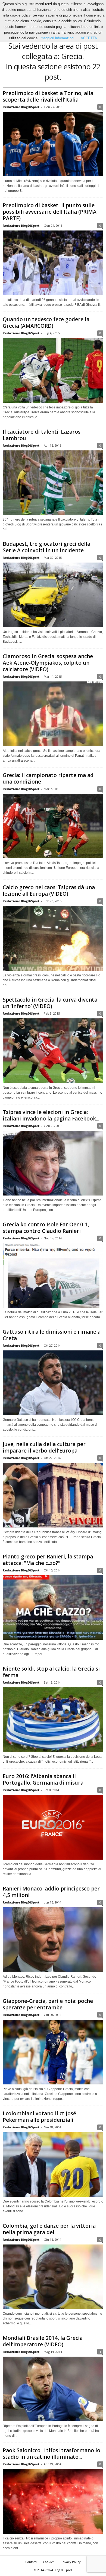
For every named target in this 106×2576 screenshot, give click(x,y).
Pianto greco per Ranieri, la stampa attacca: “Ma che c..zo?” (48, 1560)
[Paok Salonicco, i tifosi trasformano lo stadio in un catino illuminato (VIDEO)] (53, 2501)
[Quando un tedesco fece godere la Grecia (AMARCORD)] (53, 370)
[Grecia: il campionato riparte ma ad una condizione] (53, 826)
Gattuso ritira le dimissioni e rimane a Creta (52, 1335)
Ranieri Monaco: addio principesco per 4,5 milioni (51, 1892)
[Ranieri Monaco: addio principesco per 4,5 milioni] (53, 1940)
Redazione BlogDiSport (21, 107)
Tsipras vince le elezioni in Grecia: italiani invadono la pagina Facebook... (51, 1115)
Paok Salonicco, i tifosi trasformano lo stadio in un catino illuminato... (52, 2454)
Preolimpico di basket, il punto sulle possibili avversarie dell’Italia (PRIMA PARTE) (50, 212)
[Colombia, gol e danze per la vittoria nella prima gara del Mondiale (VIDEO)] (53, 2277)
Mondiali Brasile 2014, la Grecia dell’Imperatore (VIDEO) (43, 2341)
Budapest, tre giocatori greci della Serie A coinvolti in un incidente (46, 547)
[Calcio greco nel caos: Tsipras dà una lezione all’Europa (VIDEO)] (53, 938)
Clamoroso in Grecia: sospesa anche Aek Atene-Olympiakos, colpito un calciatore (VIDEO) (48, 663)
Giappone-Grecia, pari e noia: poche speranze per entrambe (48, 2004)
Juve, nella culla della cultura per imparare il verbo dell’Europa (44, 1447)
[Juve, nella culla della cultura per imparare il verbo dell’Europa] (53, 1495)
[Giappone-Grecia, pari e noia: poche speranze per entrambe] (53, 2052)
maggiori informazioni (57, 38)
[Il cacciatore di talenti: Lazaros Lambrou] (53, 483)
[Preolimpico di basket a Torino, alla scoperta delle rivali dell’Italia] (53, 144)
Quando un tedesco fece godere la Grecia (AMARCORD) (46, 323)
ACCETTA (89, 38)
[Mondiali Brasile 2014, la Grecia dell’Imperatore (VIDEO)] (53, 2389)
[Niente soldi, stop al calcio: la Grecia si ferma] (53, 1720)
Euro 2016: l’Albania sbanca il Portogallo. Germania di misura (43, 1779)
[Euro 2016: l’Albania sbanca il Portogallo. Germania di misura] (53, 1827)
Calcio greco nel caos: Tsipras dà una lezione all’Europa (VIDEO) (49, 891)
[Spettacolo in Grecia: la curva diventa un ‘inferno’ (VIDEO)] (53, 1051)
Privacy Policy (71, 2562)
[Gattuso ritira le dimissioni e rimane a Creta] (53, 1383)
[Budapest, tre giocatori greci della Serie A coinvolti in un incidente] (53, 595)
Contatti (31, 2562)
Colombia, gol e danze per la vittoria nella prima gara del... (49, 2229)
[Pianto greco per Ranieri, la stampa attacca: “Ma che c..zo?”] (53, 1608)
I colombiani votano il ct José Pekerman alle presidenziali (39, 2117)
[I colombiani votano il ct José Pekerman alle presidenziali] (53, 2164)
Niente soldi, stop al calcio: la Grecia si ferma (51, 1672)
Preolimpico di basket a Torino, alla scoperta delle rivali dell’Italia (48, 96)
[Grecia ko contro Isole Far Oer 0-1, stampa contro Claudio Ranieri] (53, 1276)
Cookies (49, 2562)
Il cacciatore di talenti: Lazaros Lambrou (42, 435)
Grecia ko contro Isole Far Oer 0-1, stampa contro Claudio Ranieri (46, 1228)
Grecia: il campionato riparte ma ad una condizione (48, 778)
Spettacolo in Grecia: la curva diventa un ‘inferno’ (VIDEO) (50, 1003)
